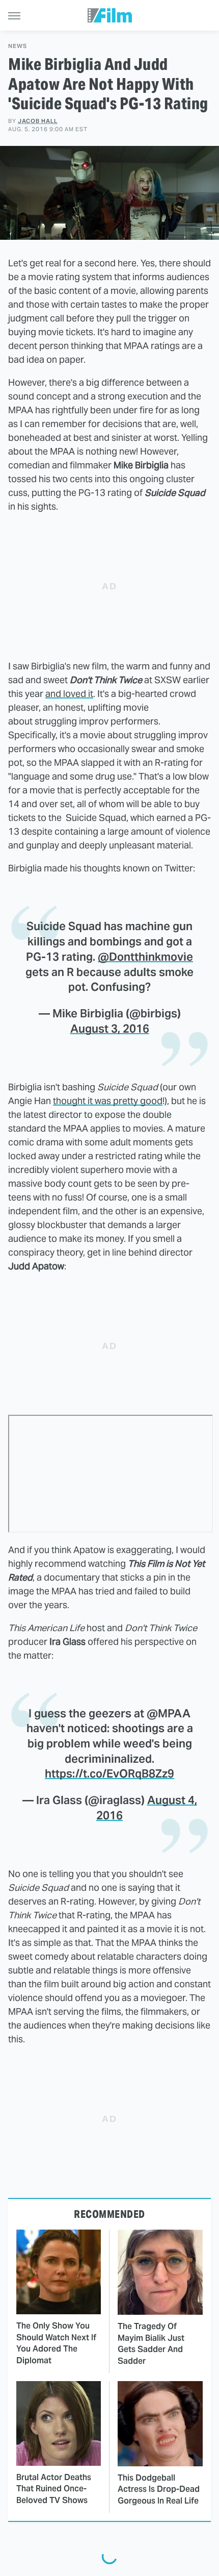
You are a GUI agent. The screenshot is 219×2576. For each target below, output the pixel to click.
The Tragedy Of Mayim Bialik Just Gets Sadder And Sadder (151, 2343)
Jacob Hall (38, 121)
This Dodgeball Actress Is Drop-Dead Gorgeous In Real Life (159, 2489)
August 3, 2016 (110, 1029)
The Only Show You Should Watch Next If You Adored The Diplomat (56, 2343)
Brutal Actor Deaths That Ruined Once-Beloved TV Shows (54, 2489)
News (18, 46)
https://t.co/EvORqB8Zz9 (109, 1773)
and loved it (69, 694)
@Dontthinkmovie (145, 957)
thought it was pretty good (108, 1101)
